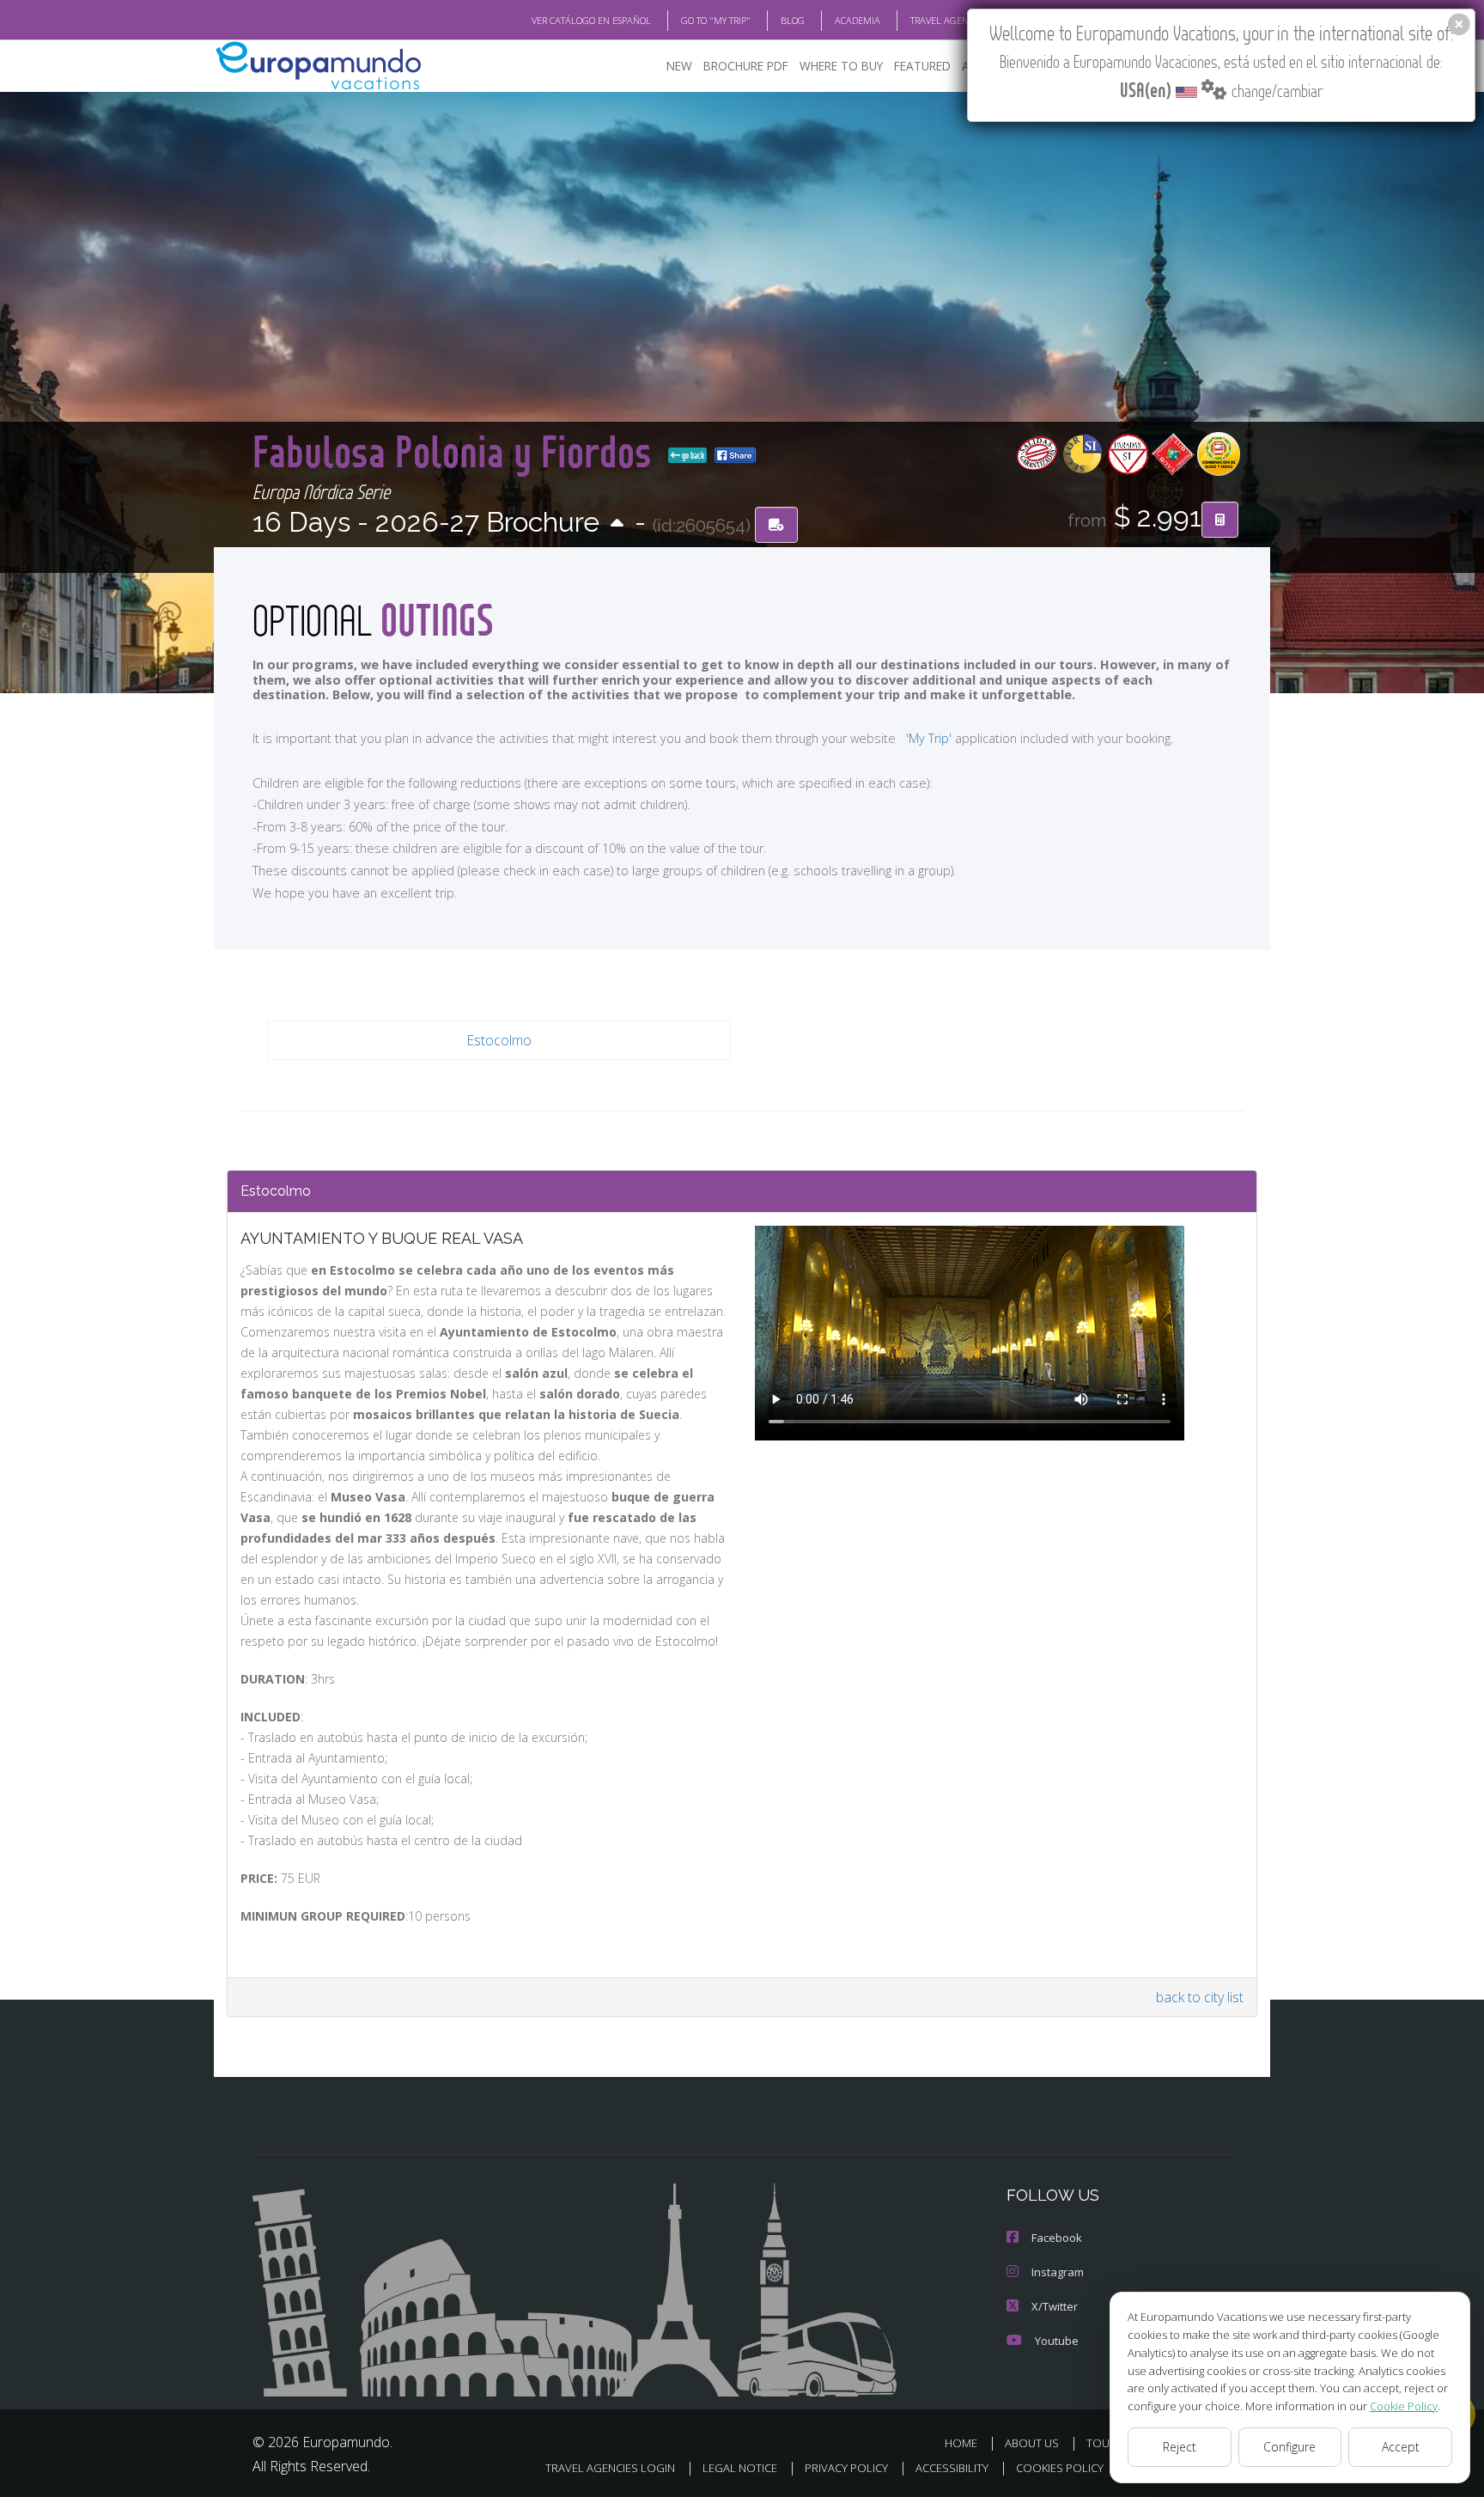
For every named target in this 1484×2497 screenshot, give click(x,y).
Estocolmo (499, 1040)
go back (692, 455)
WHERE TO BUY (841, 66)
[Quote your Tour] (1220, 520)
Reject (1180, 2447)
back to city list (1200, 1997)
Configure (1289, 2447)
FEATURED (922, 66)
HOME (961, 2443)
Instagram (1058, 2272)
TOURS (1105, 2443)
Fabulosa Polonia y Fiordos (457, 451)
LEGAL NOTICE (740, 2468)
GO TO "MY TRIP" (716, 20)
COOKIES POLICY (1060, 2468)
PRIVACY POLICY (846, 2468)
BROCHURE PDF (746, 66)
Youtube (1057, 2341)
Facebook (1057, 2238)
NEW (679, 66)
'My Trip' (929, 738)
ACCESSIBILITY (952, 2468)
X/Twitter (1055, 2306)
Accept (1401, 2447)
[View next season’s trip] (617, 524)
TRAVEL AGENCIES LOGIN (963, 20)
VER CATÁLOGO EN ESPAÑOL (591, 20)
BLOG (793, 20)
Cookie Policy (1404, 2406)
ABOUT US (1032, 2443)
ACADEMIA (858, 20)
